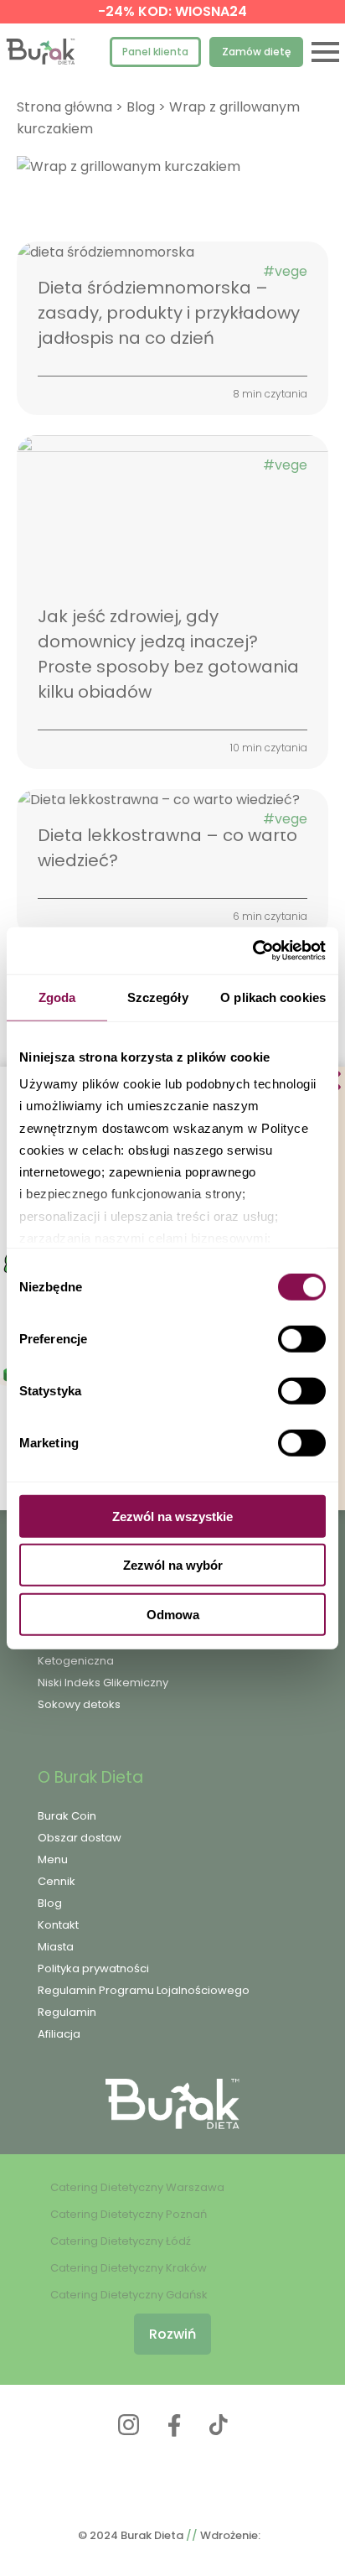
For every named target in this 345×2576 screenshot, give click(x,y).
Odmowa (173, 1614)
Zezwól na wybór (173, 1565)
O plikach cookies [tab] (273, 997)
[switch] (302, 1338)
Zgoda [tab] (57, 997)
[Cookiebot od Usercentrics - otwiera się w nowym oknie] (252, 951)
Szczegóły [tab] (158, 997)
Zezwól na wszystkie (172, 1516)
